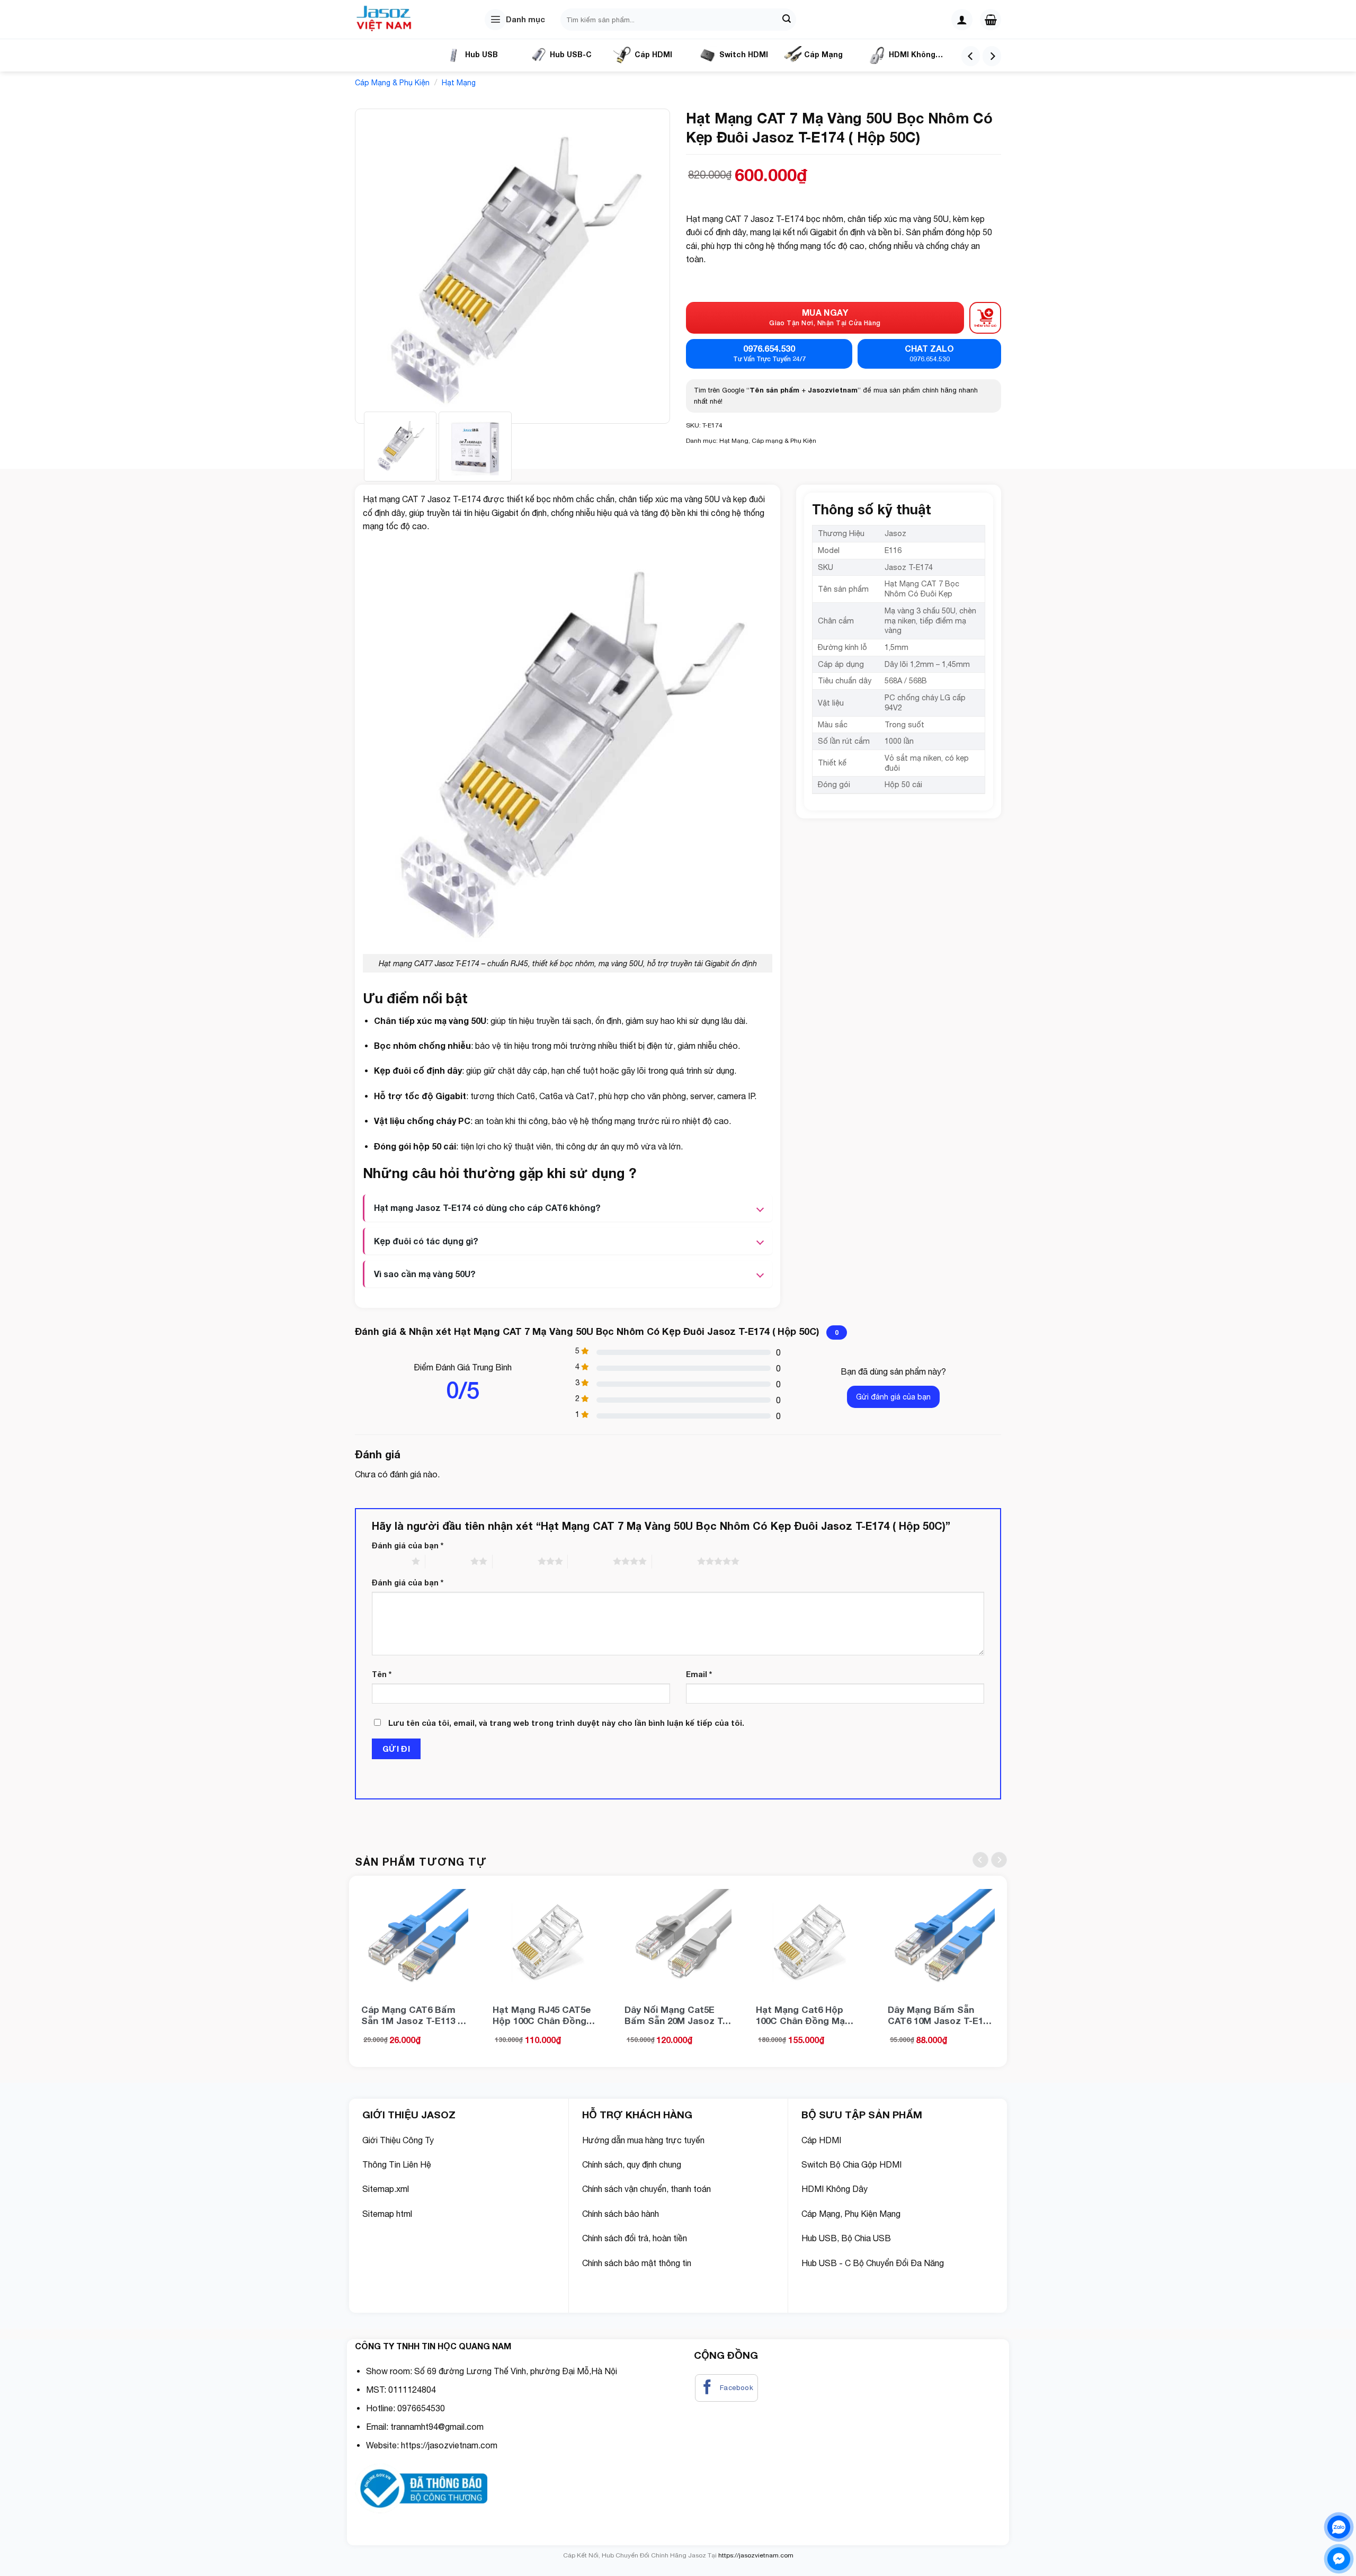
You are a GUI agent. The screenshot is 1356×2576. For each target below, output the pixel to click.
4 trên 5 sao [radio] (590, 1561)
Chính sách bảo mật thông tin (638, 2263)
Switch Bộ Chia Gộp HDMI (851, 2164)
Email (699, 1674)
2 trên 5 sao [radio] (448, 1561)
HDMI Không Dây (902, 59)
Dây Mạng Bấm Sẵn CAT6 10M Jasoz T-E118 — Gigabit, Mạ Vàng (940, 2015)
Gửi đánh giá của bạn (893, 1397)
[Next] (992, 56)
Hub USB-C (571, 54)
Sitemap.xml (386, 2189)
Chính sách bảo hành (621, 2214)
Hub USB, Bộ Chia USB (847, 2238)
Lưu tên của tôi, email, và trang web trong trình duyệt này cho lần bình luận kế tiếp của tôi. (566, 1723)
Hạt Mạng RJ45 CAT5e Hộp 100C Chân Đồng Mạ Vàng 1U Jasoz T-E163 (542, 2015)
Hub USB (481, 54)
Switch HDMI (744, 54)
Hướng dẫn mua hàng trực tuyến (643, 2140)
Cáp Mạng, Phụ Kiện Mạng (851, 2214)
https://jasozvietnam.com (449, 2445)
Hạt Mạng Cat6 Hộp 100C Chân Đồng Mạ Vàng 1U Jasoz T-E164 (805, 2015)
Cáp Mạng (823, 54)
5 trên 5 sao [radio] (675, 1561)
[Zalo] (1339, 2527)
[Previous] (971, 56)
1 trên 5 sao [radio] (389, 1561)
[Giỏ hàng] (991, 20)
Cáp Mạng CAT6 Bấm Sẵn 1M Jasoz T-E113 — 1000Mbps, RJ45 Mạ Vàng (414, 2015)
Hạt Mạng (459, 83)
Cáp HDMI (653, 54)
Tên (382, 1674)
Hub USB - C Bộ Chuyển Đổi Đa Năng (873, 2263)
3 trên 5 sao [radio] (515, 1561)
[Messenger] (1339, 2559)
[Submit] (787, 20)
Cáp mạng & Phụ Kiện (392, 83)
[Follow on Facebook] (727, 2388)
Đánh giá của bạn (408, 1545)
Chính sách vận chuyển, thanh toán (646, 2189)
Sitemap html (387, 2214)
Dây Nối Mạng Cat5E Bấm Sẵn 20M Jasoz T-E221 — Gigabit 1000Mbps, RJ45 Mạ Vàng (675, 2015)
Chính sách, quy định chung (632, 2164)
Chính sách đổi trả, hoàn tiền (635, 2238)
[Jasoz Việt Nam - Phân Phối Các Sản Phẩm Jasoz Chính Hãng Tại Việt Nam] (387, 20)
